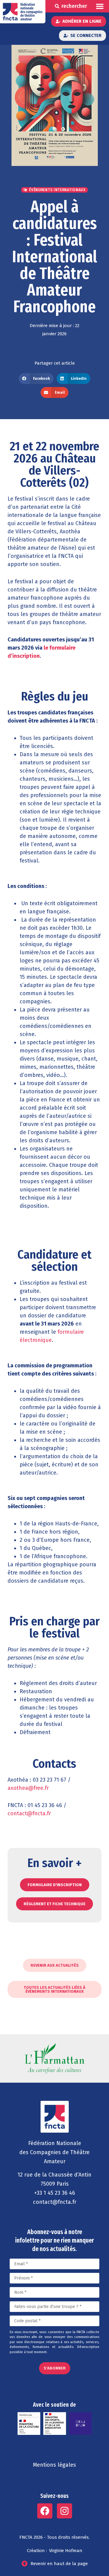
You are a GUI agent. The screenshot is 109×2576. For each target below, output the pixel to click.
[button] (100, 6)
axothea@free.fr (28, 1788)
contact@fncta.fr (30, 1813)
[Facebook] (45, 2511)
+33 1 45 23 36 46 (55, 2193)
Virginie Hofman (66, 2551)
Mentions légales (54, 2465)
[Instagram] (64, 2511)
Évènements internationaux (57, 190)
